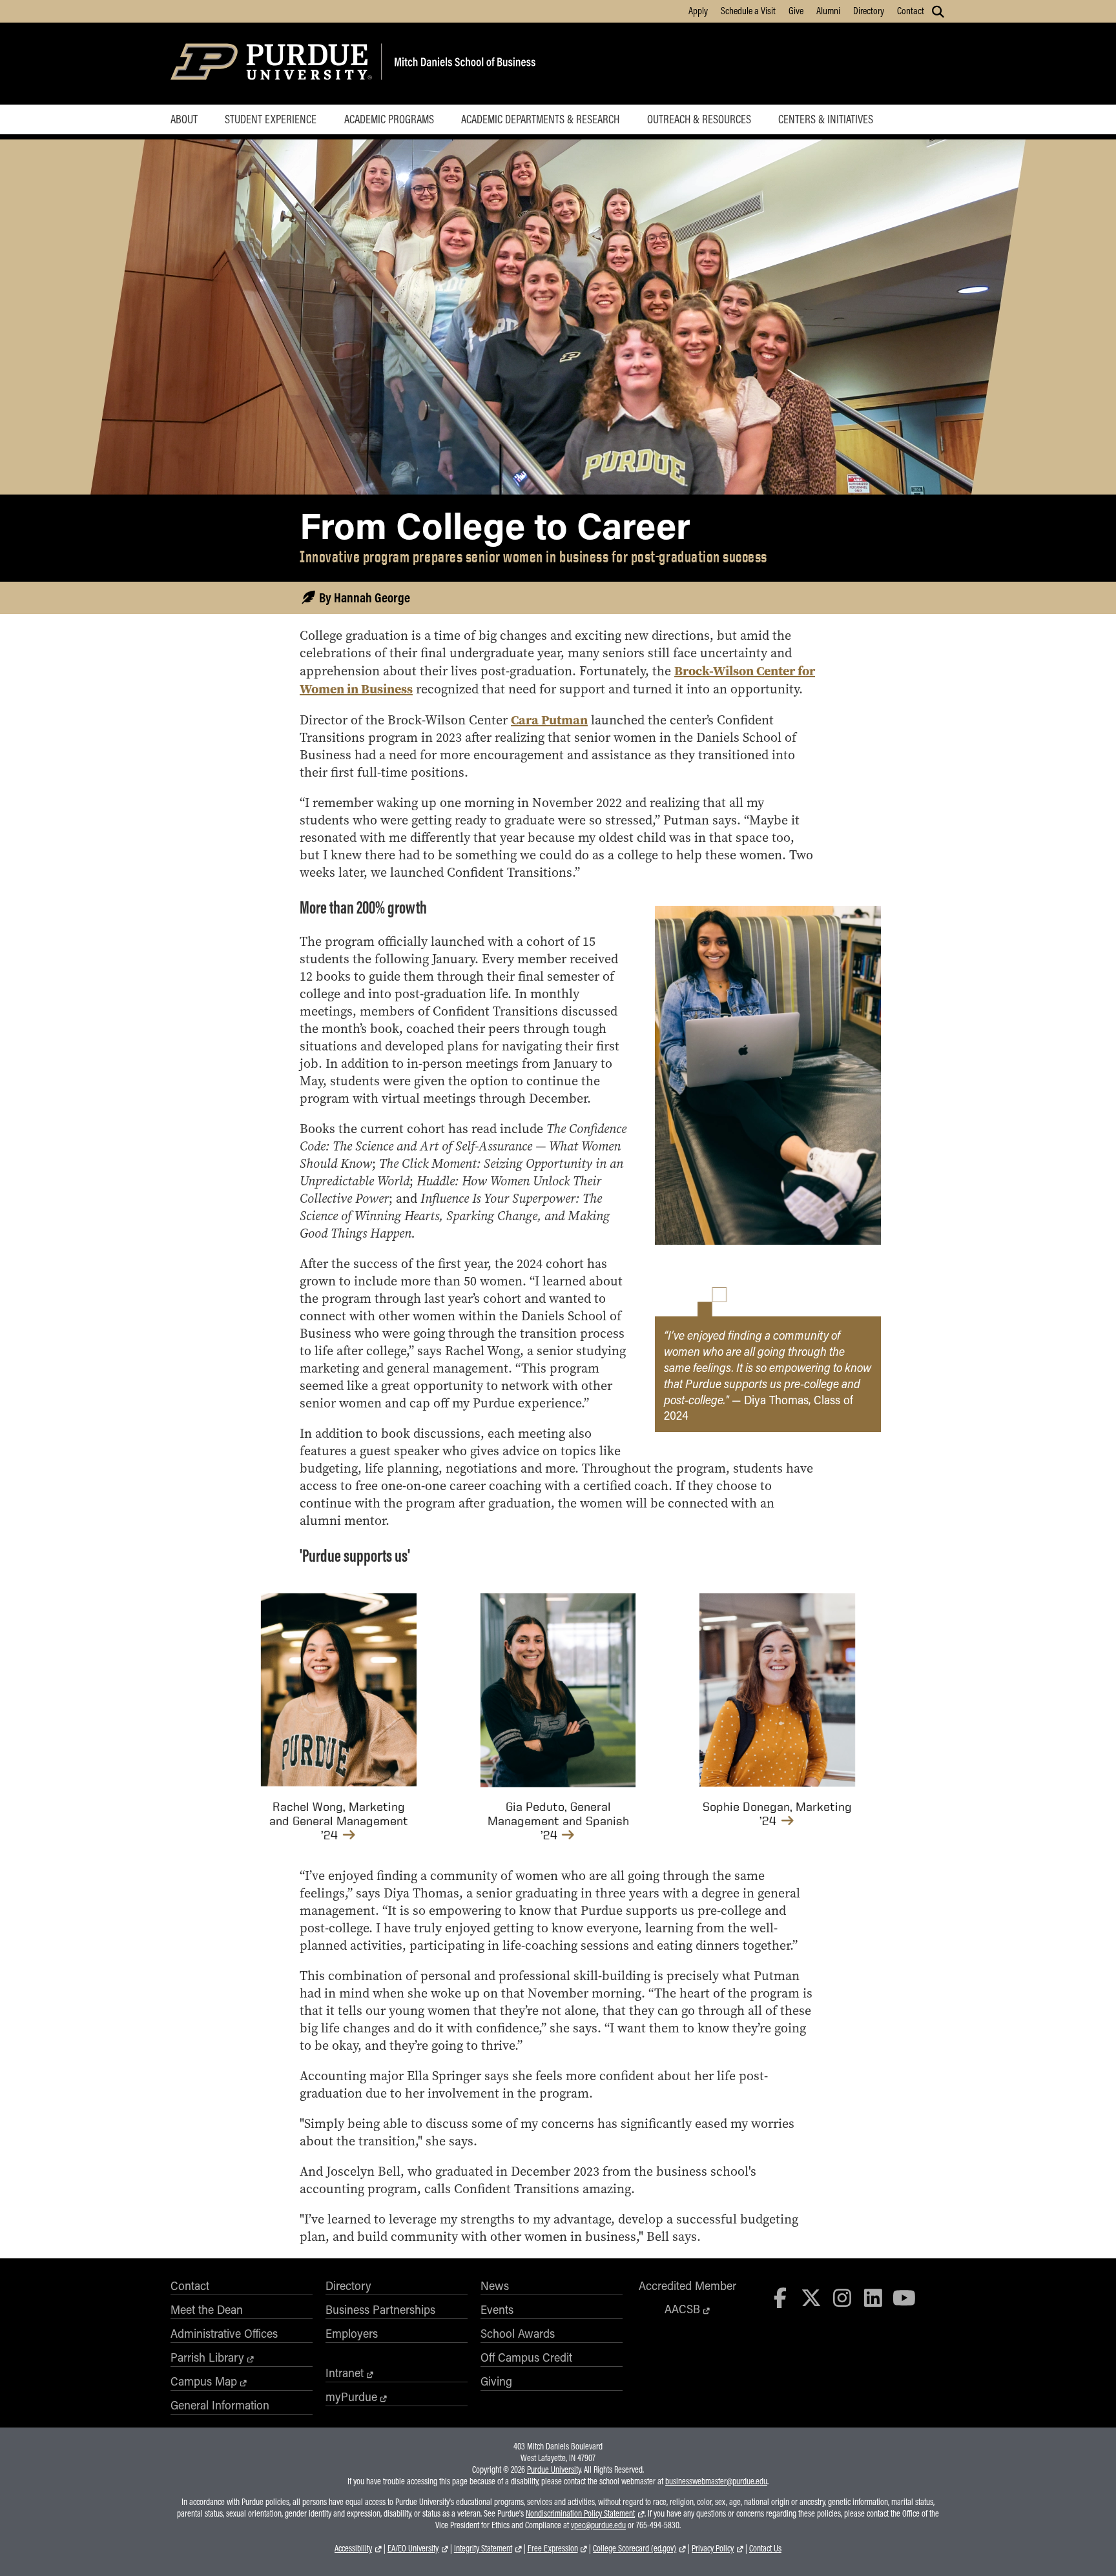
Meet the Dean (207, 2309)
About (184, 119)
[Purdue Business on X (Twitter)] (811, 2297)
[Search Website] (938, 12)
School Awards (518, 2333)
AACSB (682, 2309)
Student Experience (271, 119)
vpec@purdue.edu (598, 2525)
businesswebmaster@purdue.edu (716, 2481)
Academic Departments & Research (540, 119)
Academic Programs (389, 119)
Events (497, 2309)
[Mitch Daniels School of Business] (463, 64)
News (495, 2285)
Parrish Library (207, 2357)
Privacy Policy (713, 2548)
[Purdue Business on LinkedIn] (873, 2297)
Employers (352, 2333)
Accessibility (353, 2548)
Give (796, 10)
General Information (220, 2405)
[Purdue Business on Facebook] (781, 2297)
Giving (496, 2381)
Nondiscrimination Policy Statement (580, 2513)
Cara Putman (549, 720)
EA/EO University (413, 2548)
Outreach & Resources (699, 119)
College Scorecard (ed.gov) (635, 2548)
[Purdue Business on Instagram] (842, 2297)
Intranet (345, 2373)
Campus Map (204, 2381)
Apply (698, 10)
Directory (869, 10)
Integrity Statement (483, 2548)
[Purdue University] (274, 64)
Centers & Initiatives (826, 119)
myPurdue (351, 2397)
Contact (911, 10)
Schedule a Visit (748, 10)
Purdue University (554, 2469)
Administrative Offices (224, 2333)
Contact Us (765, 2548)
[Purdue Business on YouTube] (904, 2297)
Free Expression (553, 2548)
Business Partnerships (380, 2309)
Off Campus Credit (526, 2357)
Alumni (828, 10)
